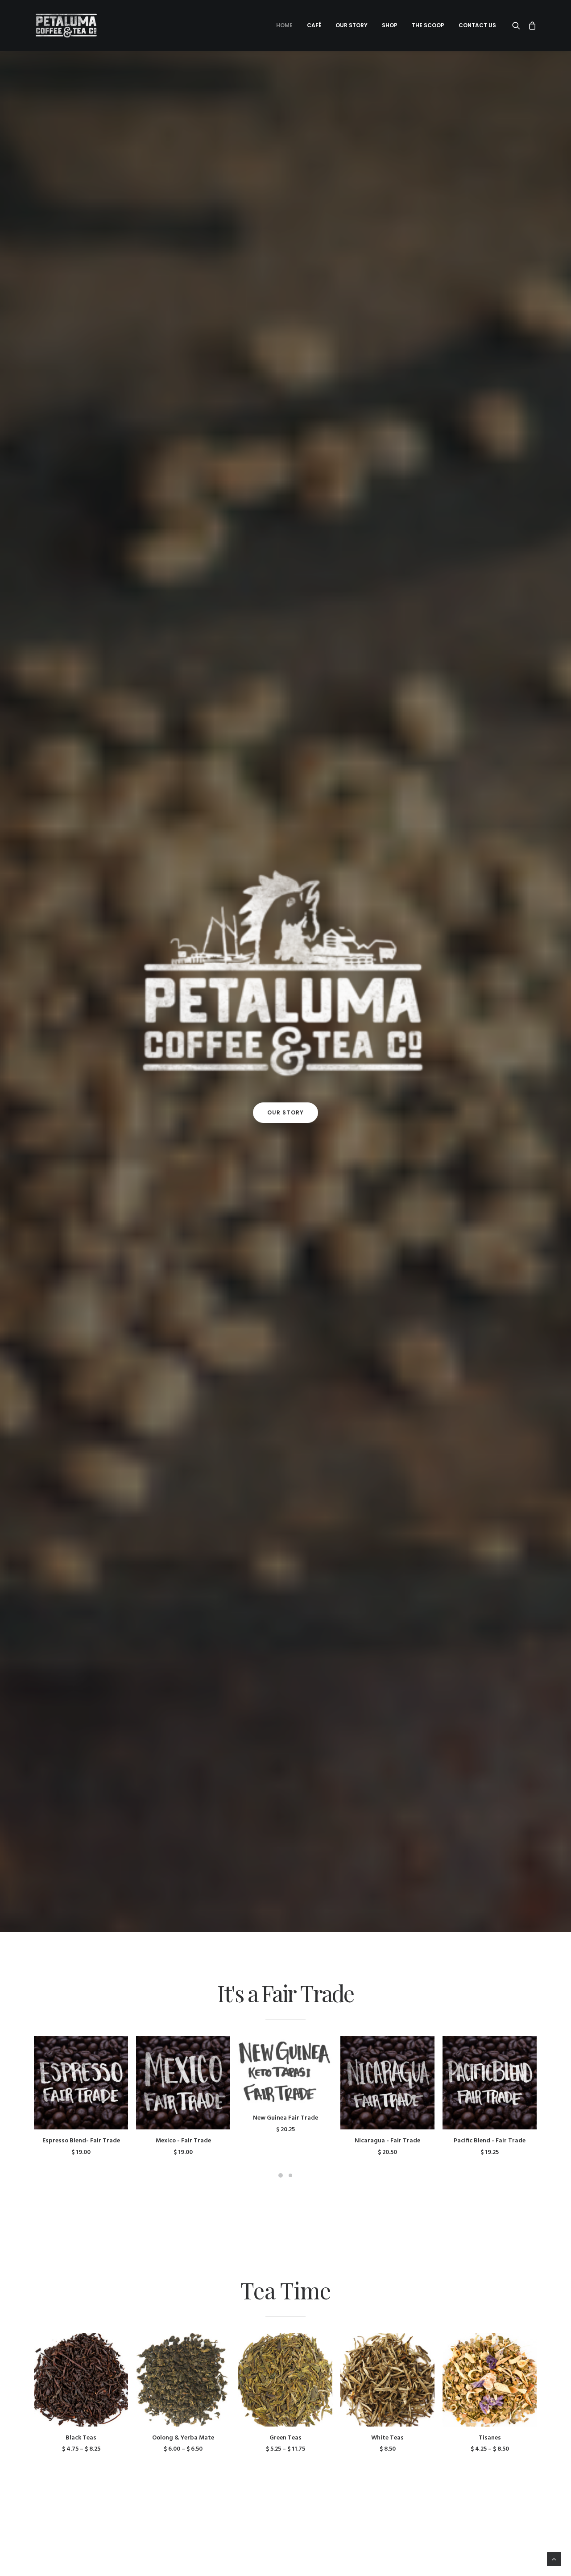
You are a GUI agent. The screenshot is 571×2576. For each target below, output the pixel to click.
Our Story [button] (352, 25)
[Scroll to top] (554, 2559)
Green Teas (285, 2438)
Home (284, 25)
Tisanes (490, 2438)
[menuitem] (284, 25)
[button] (518, 25)
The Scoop (428, 25)
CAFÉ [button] (314, 25)
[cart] (531, 25)
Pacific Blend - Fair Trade (490, 2141)
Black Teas (81, 2438)
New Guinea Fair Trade (285, 2118)
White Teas (387, 2438)
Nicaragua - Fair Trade (387, 2141)
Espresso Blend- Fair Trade (81, 2141)
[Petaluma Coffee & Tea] (66, 25)
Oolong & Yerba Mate (183, 2438)
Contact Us (477, 25)
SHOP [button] (390, 25)
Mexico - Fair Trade (183, 2141)
